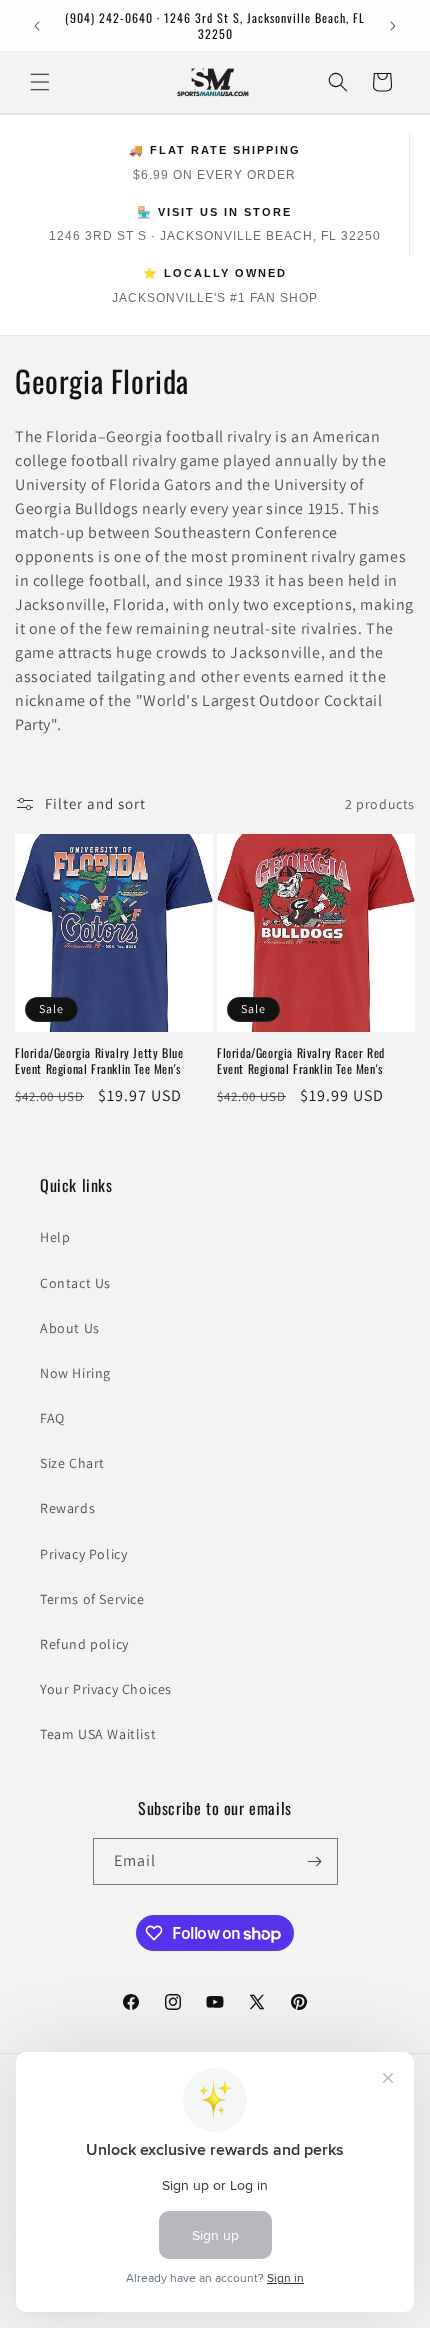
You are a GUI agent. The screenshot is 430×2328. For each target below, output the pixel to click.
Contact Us (75, 1283)
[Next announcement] (393, 26)
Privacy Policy (83, 1554)
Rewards (67, 1508)
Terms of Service (92, 1599)
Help (55, 1237)
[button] (40, 82)
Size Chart (72, 1463)
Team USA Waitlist (98, 1734)
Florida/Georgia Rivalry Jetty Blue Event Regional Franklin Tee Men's (99, 1060)
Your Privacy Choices (106, 1689)
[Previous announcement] (37, 26)
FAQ (52, 1418)
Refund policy (84, 1644)
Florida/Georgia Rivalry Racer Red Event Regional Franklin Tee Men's (301, 1060)
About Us (70, 1328)
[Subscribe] (315, 1861)
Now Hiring (75, 1373)
